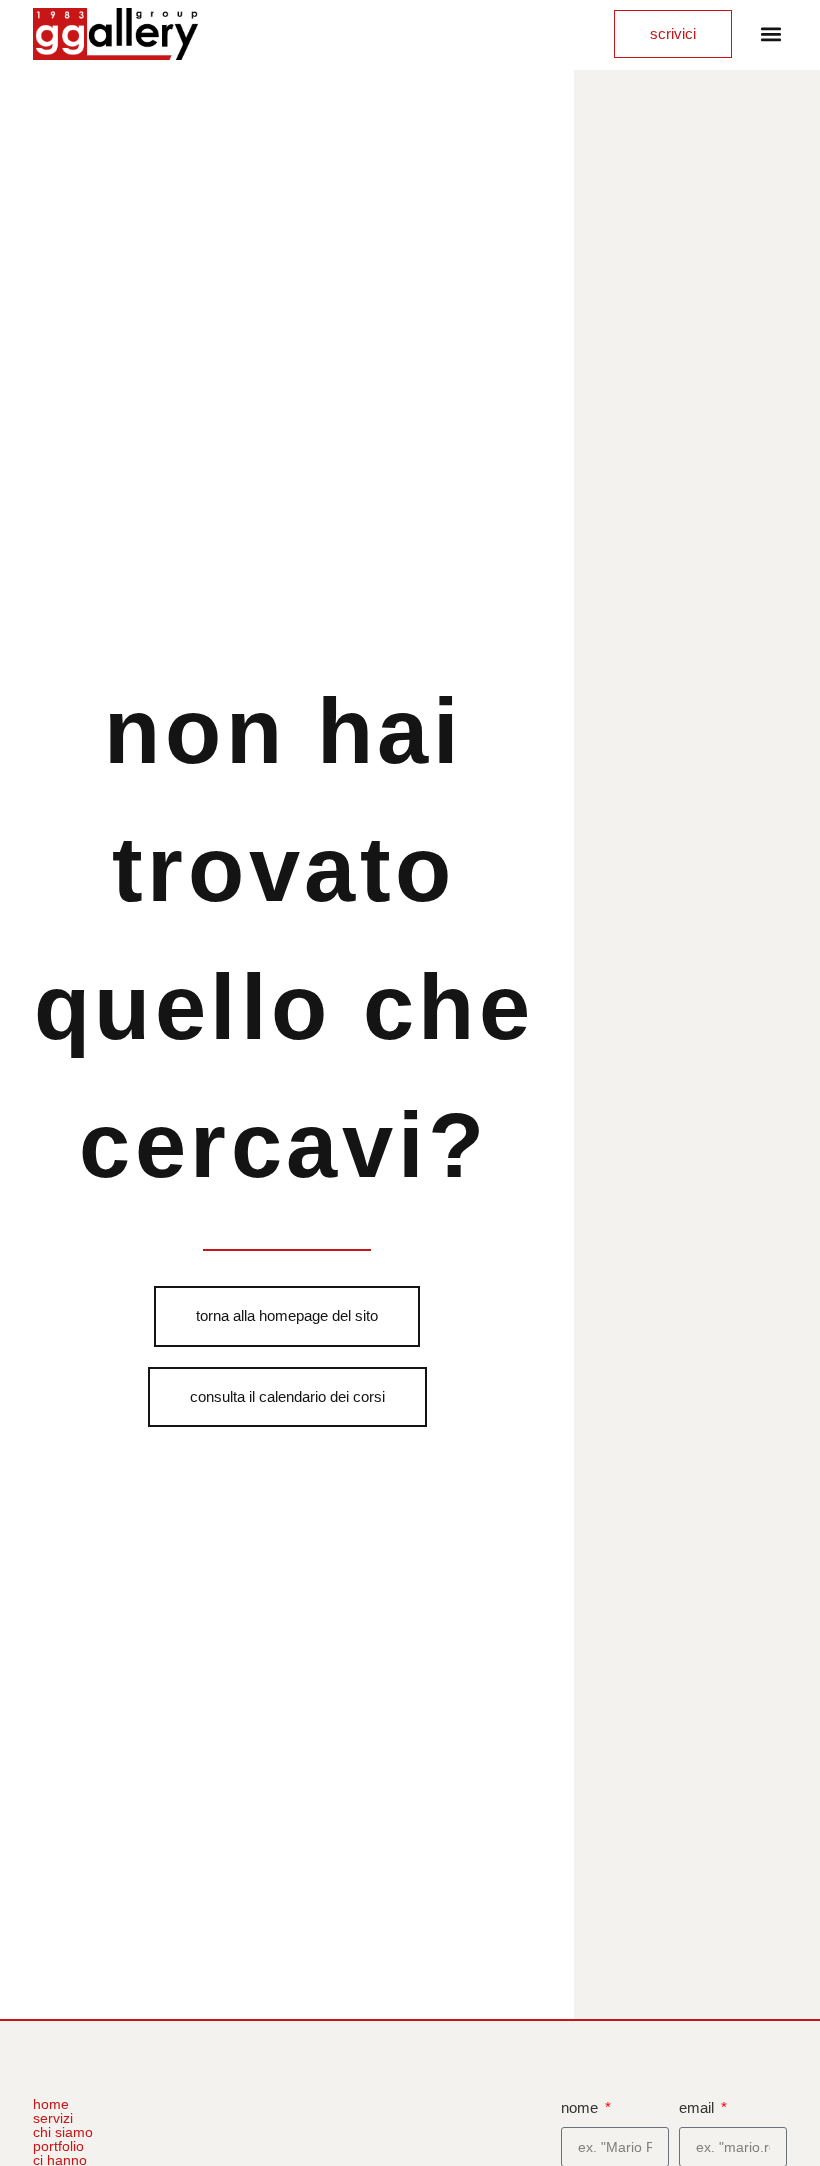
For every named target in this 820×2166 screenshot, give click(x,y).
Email (698, 2107)
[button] (770, 34)
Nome (581, 2107)
